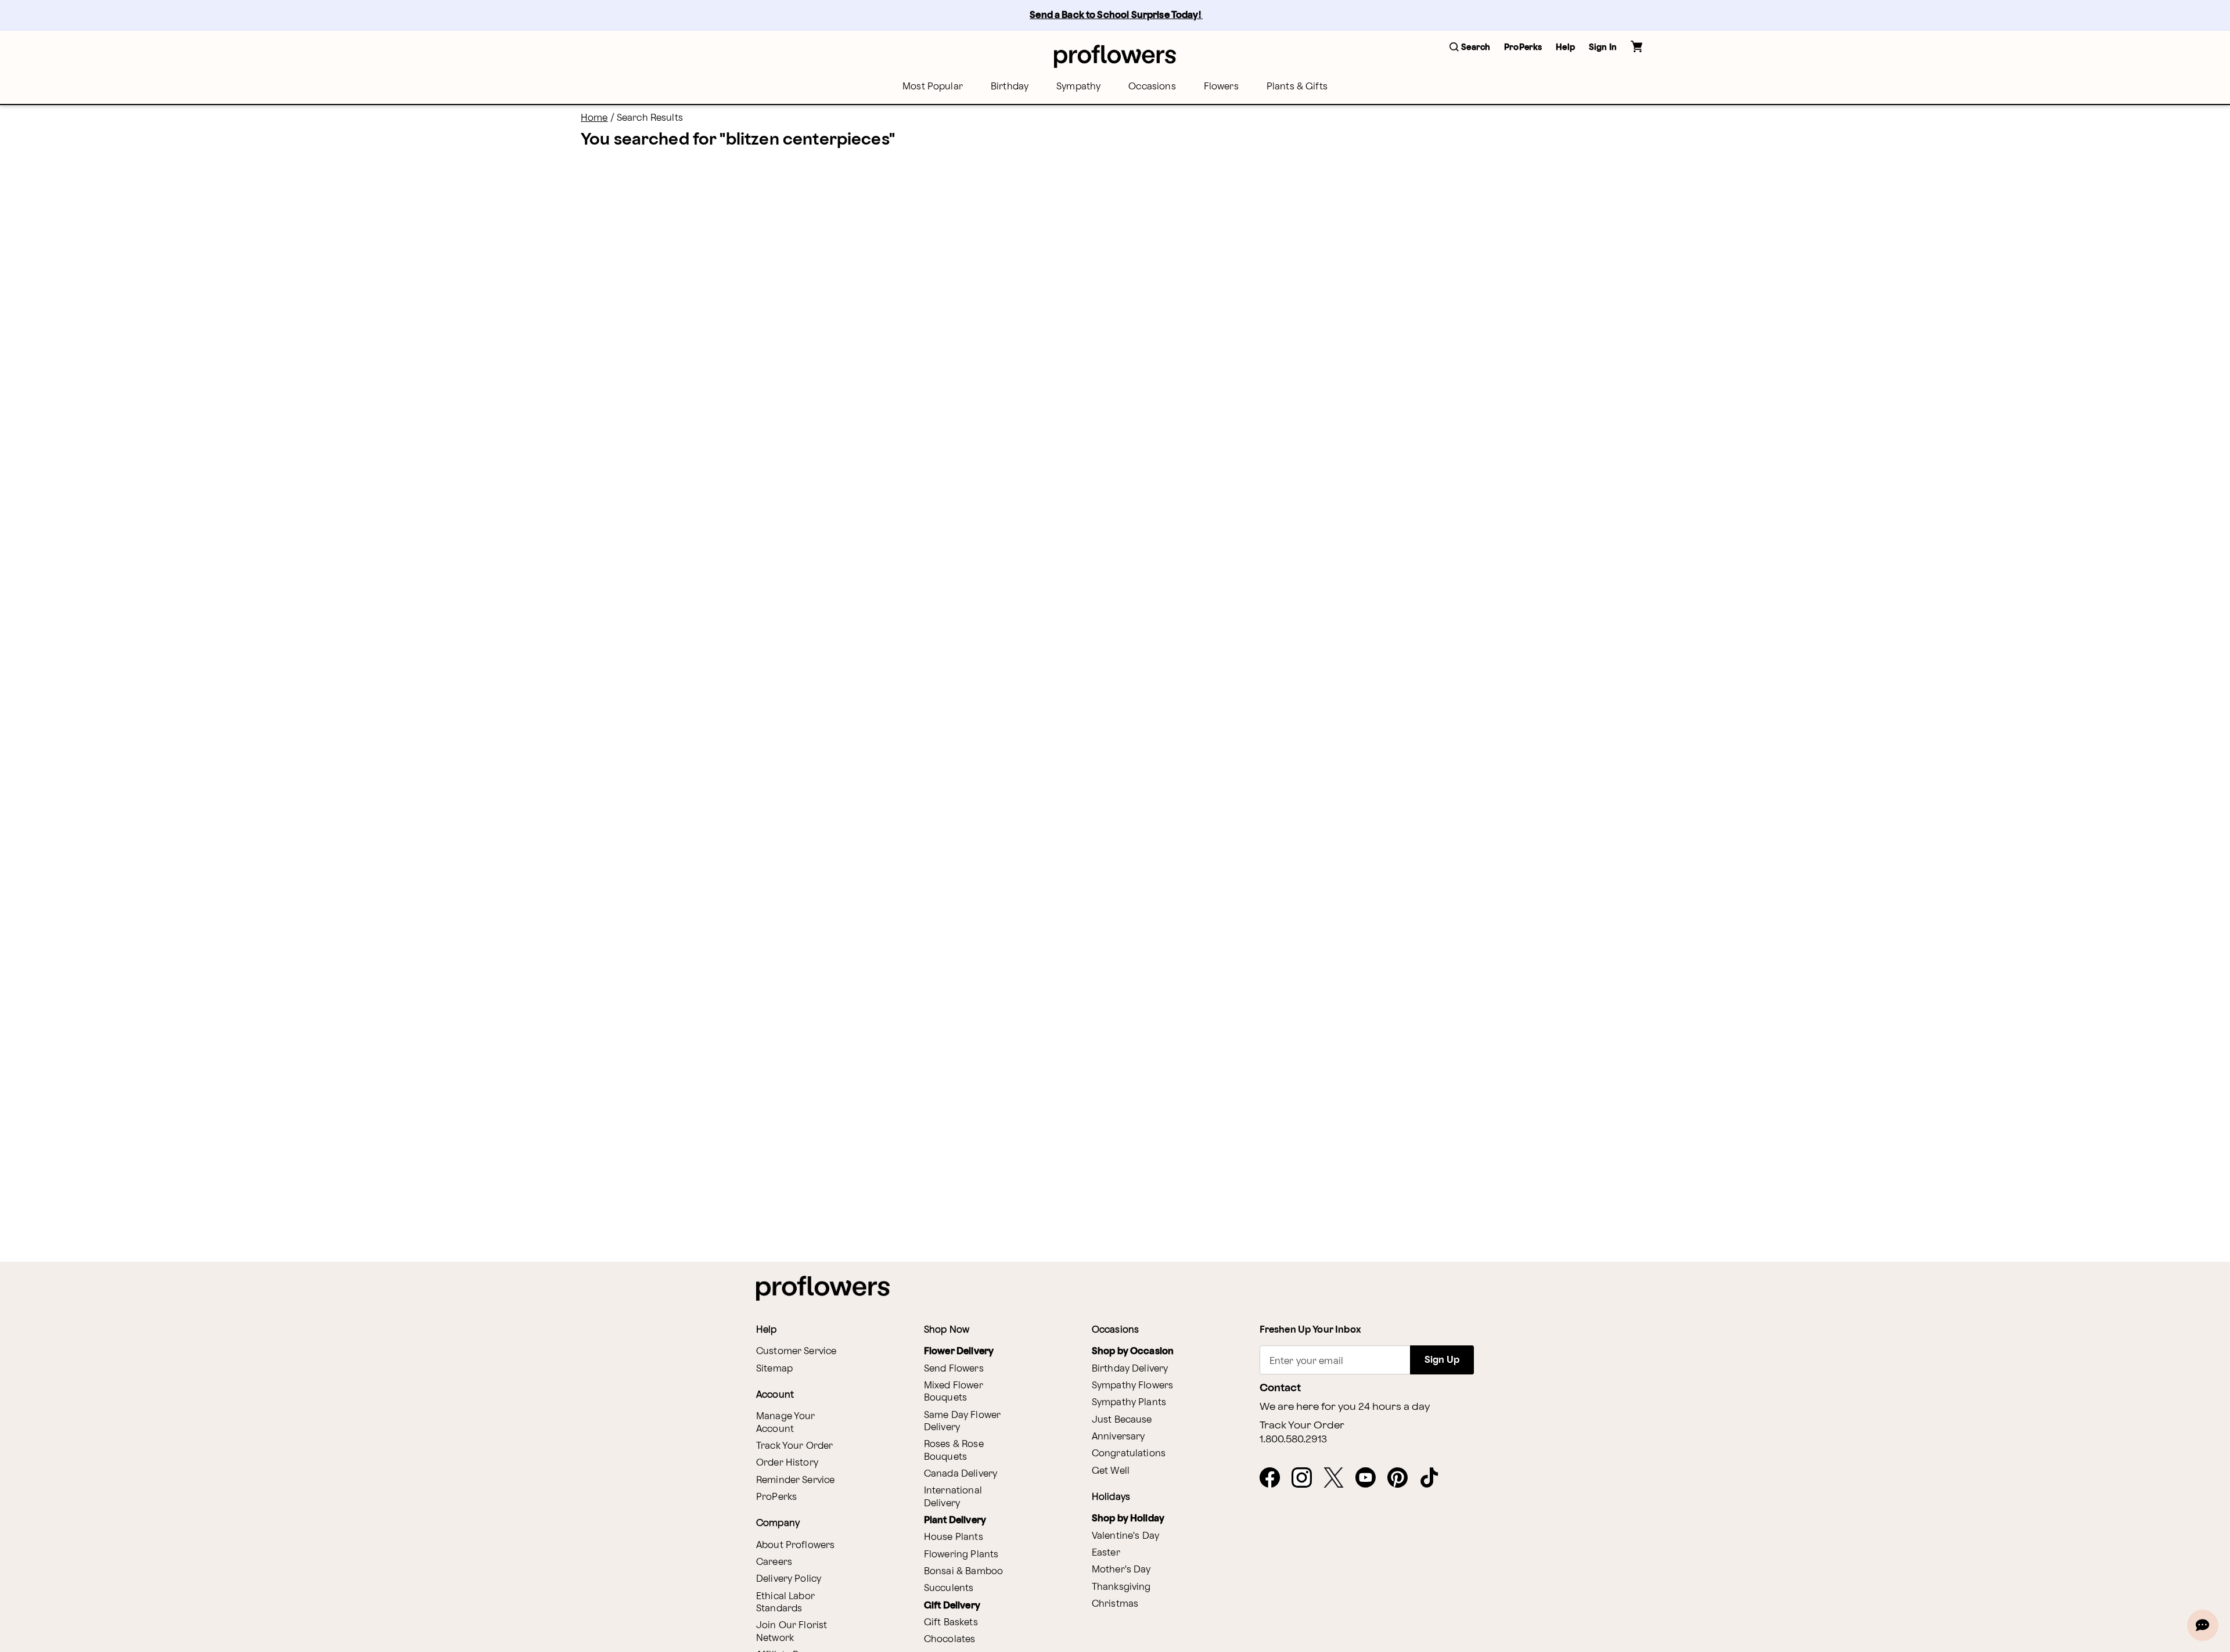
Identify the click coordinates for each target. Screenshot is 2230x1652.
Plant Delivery (955, 1520)
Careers (774, 1562)
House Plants (954, 1537)
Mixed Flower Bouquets (954, 1392)
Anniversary (1118, 1437)
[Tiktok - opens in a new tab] (1434, 1478)
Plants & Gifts (1297, 87)
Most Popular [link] (933, 87)
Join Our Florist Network (792, 1632)
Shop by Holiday (1128, 1519)
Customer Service (796, 1352)
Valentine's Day (1125, 1536)
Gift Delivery (952, 1606)
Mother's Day (1121, 1570)
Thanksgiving (1121, 1587)
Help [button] (1565, 47)
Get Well (1111, 1471)
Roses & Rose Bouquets (954, 1451)
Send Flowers (954, 1369)
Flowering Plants (961, 1555)
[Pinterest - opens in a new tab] (1402, 1478)
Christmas (1115, 1604)
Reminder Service (795, 1480)
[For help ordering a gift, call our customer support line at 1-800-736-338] (1115, 56)
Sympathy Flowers (1132, 1386)
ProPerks (776, 1497)
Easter (1106, 1553)
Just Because (1122, 1420)
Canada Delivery (961, 1474)
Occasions (1152, 87)
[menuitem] (933, 87)
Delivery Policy (789, 1579)
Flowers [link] (1221, 87)
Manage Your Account (786, 1423)
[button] (1470, 48)
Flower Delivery (959, 1352)
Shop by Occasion (1133, 1352)
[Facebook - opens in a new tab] (1274, 1478)
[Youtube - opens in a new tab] (1370, 1478)
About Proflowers (795, 1545)
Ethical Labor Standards (785, 1603)
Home (594, 118)
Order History (787, 1463)
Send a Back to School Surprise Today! (1116, 15)
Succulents (949, 1588)
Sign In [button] (1603, 47)
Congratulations (1129, 1454)
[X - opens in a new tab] (1338, 1478)
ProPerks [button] (1523, 47)
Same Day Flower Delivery (962, 1421)
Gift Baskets (951, 1623)
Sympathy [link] (1078, 87)
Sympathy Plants (1129, 1403)
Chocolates (950, 1640)
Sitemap (774, 1369)
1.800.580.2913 (1293, 1439)
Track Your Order (794, 1446)
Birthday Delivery (1130, 1369)
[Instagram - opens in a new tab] (1306, 1478)
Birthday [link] (1010, 87)
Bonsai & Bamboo (963, 1572)
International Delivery (953, 1497)
